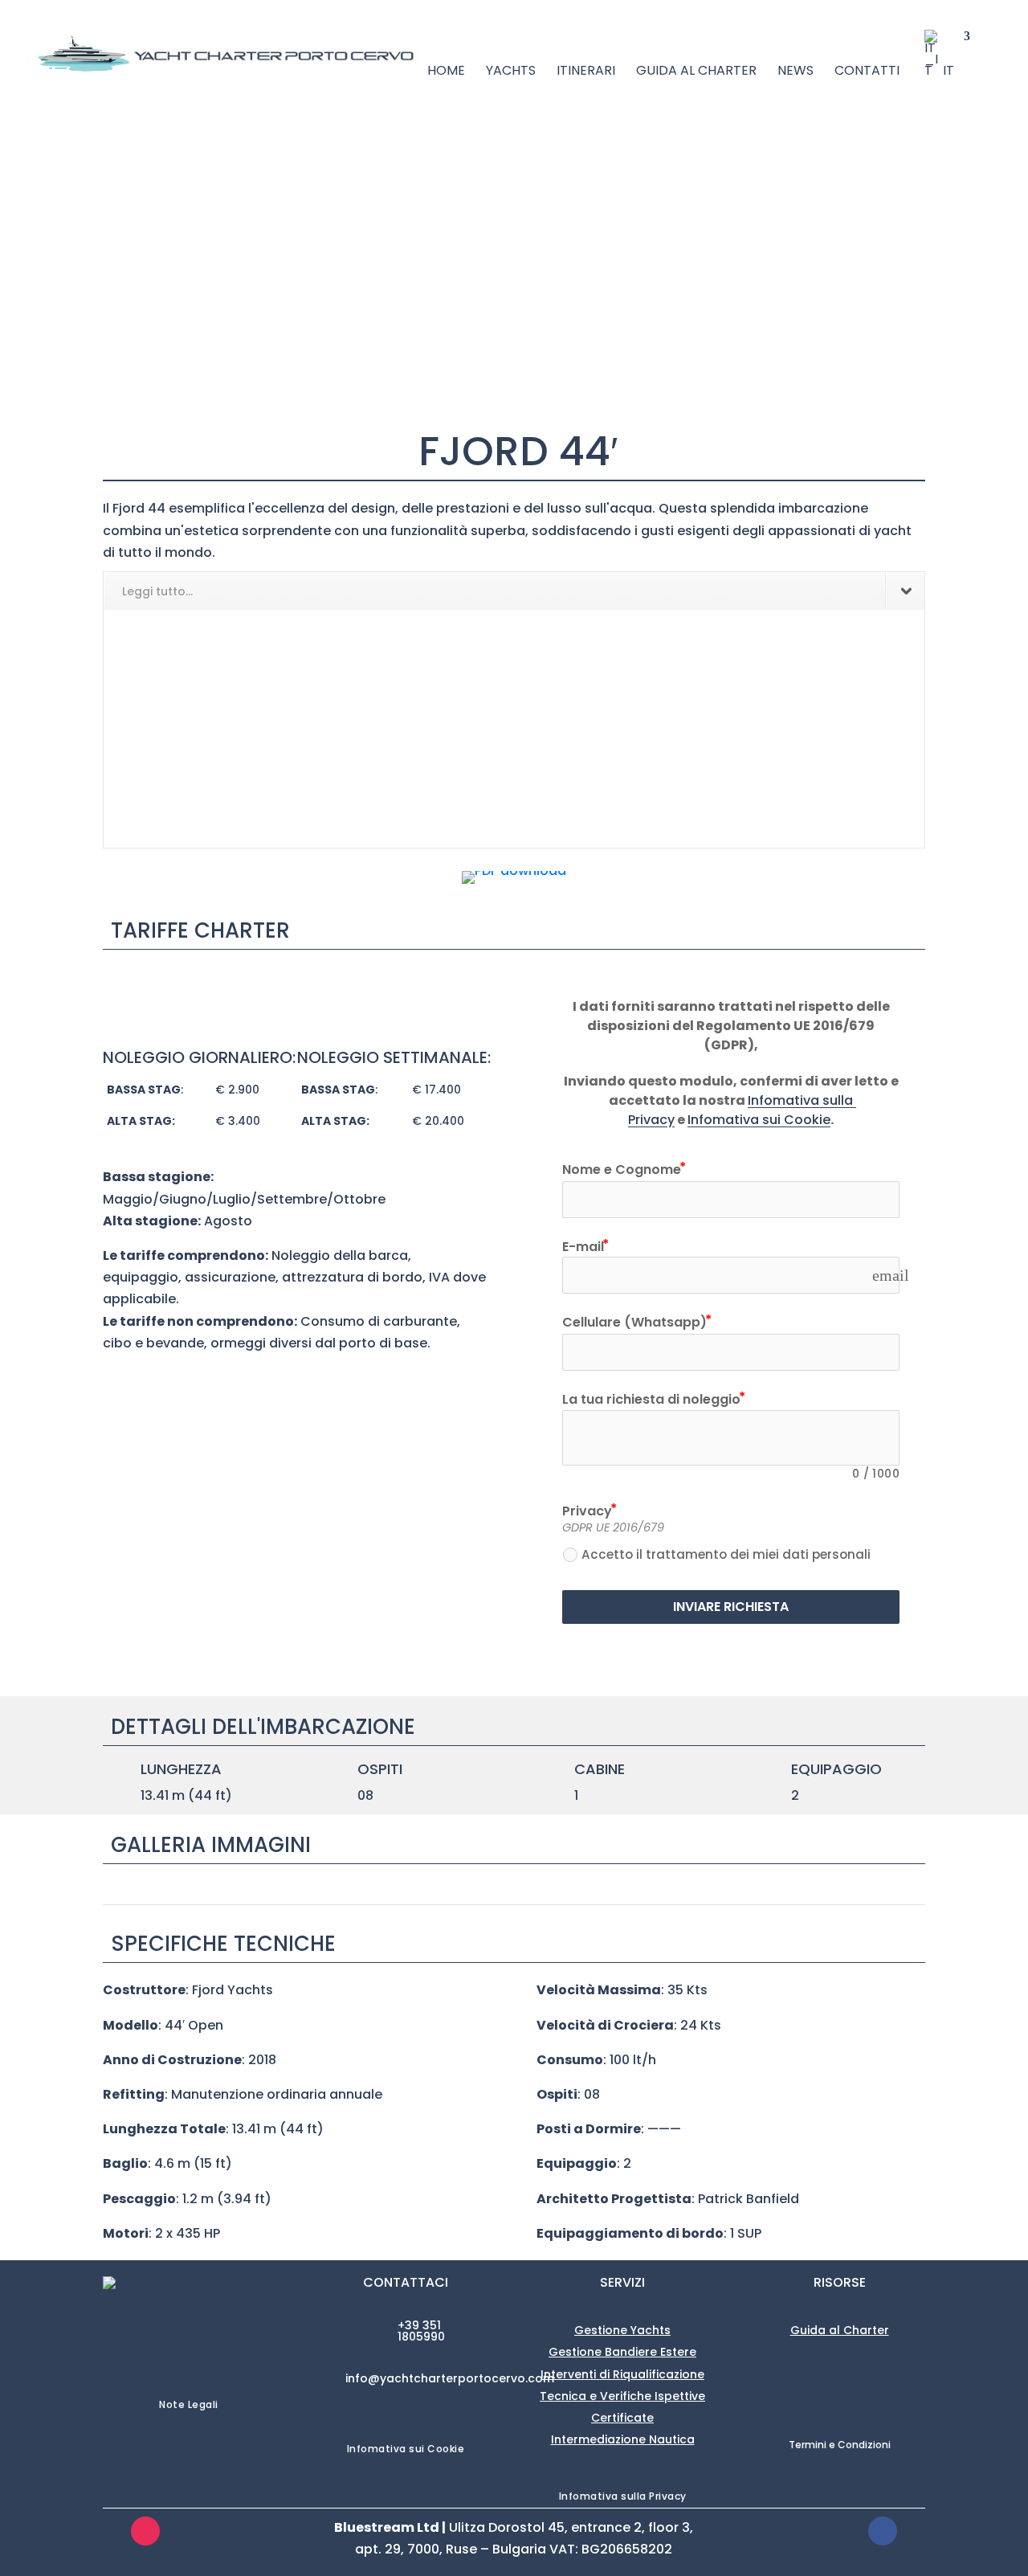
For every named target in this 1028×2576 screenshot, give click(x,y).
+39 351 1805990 (421, 2331)
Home (446, 72)
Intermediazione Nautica (623, 2439)
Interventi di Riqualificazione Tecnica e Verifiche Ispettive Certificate (622, 2396)
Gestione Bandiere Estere (622, 2352)
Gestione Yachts (622, 2330)
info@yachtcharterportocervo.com (450, 2378)
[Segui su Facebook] (883, 2531)
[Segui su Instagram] (145, 2531)
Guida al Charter (696, 72)
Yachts (511, 72)
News (795, 72)
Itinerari (586, 72)
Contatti (867, 72)
